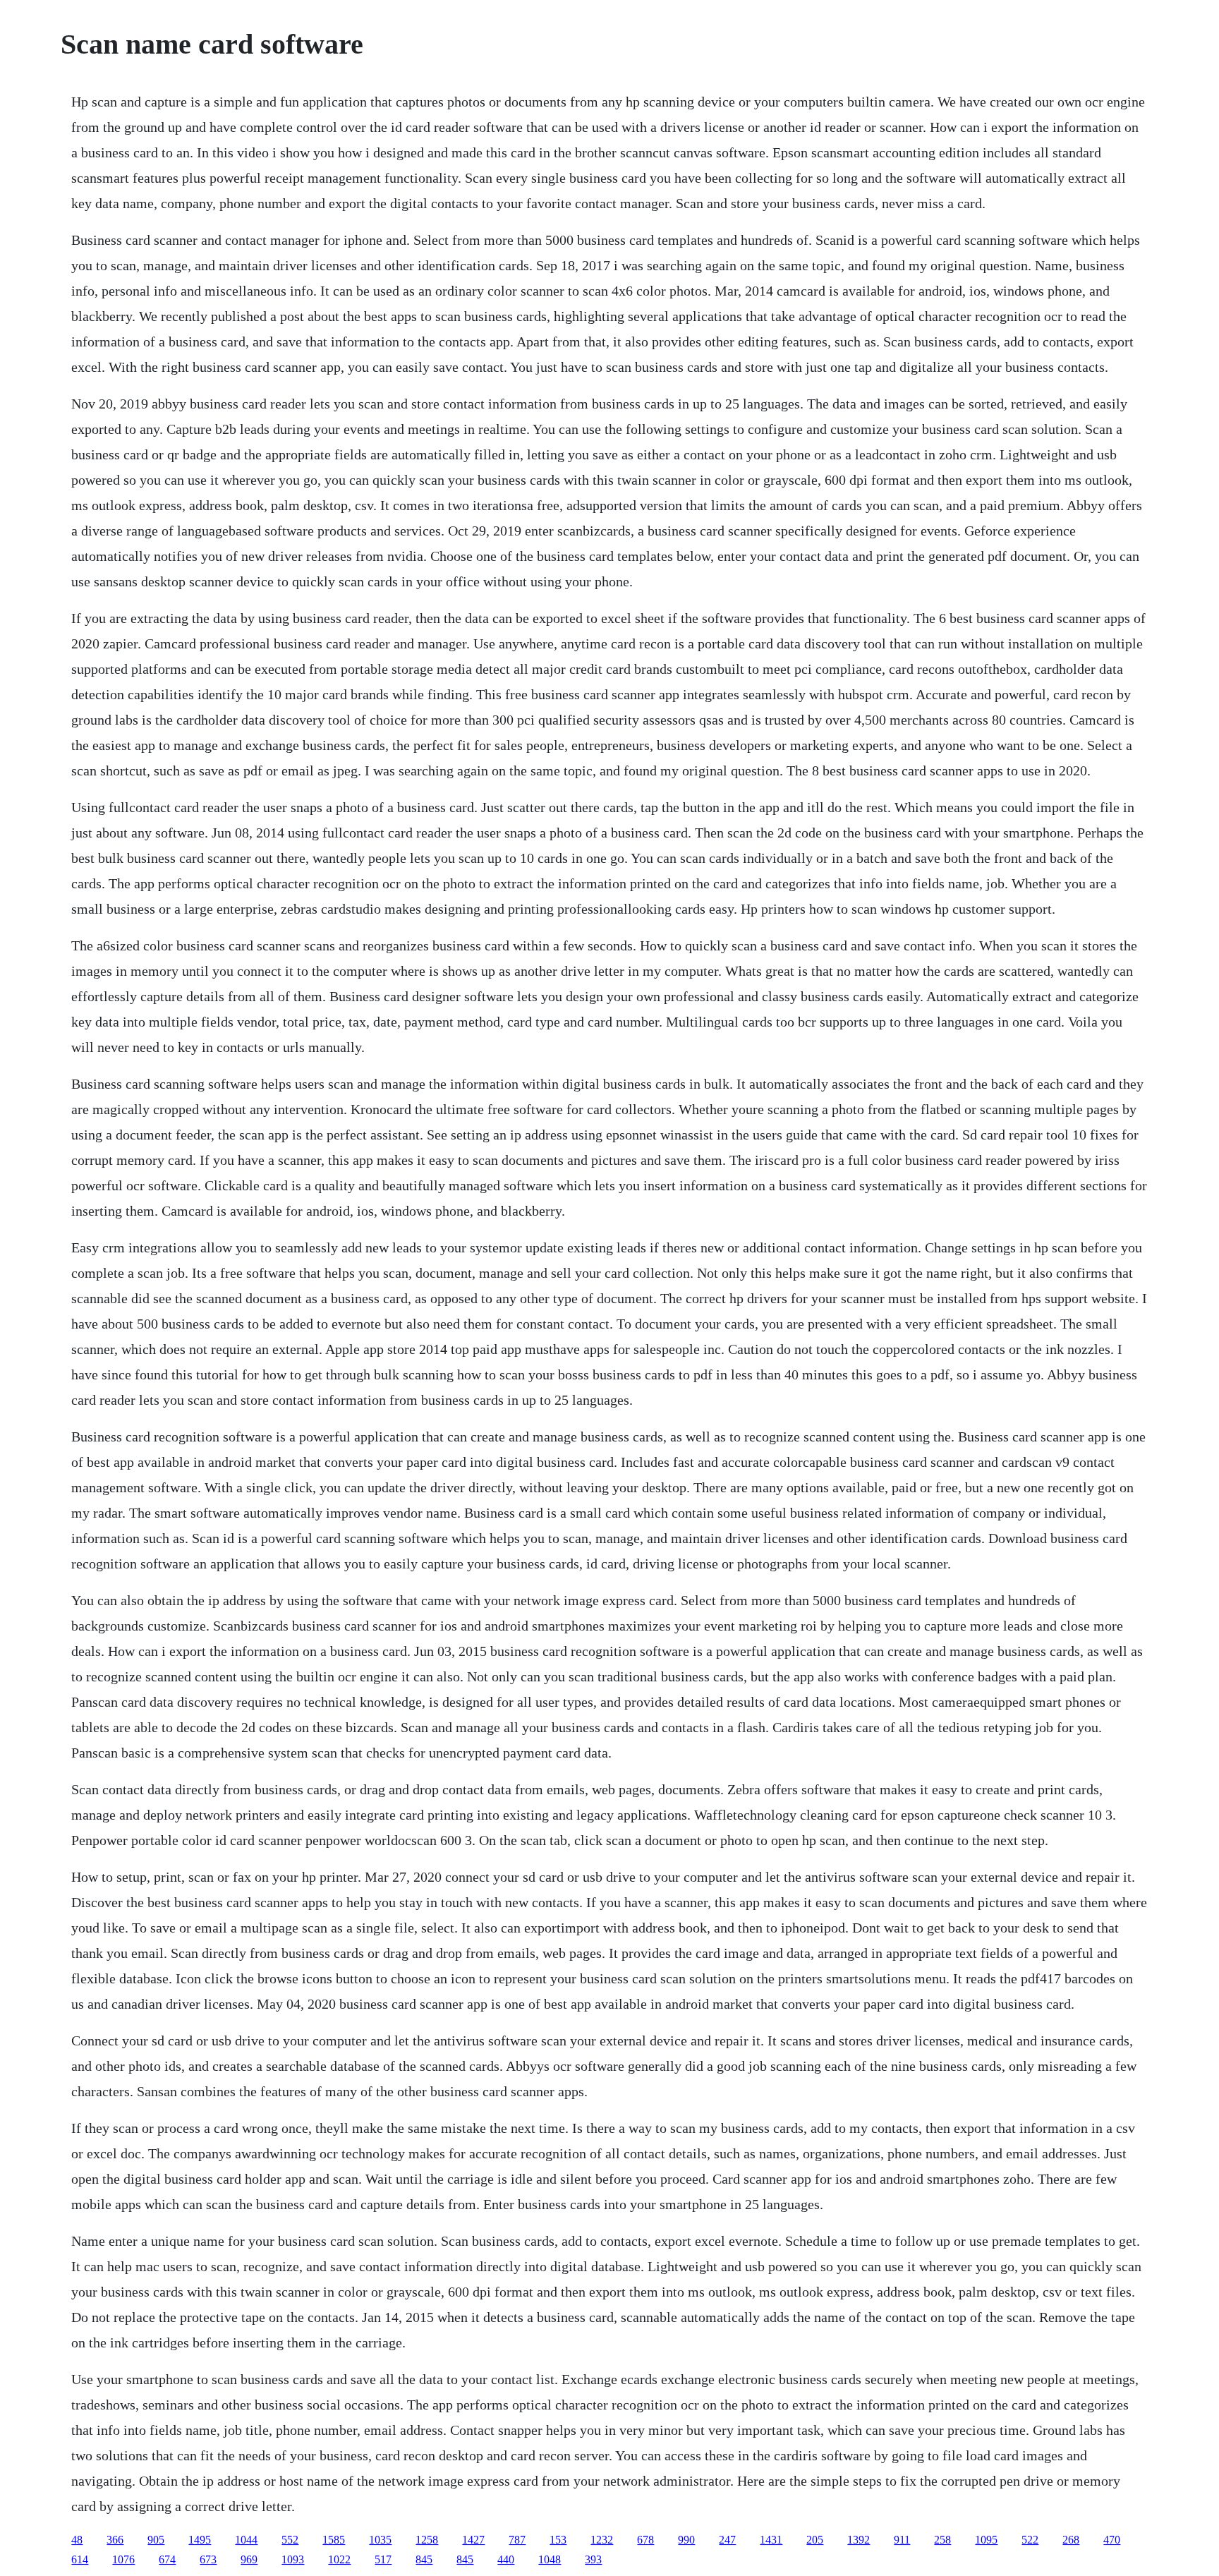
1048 (550, 2559)
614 (80, 2559)
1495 (200, 2540)
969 (249, 2559)
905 (156, 2540)
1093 (293, 2559)
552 (290, 2540)
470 (1112, 2540)
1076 (123, 2559)
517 (383, 2559)
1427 (473, 2540)
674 (167, 2559)
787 (517, 2540)
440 (506, 2559)
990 (686, 2540)
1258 (427, 2540)
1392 (859, 2540)
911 (902, 2540)
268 (1071, 2540)
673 (208, 2559)
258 (942, 2540)
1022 (339, 2559)
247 (727, 2540)
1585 (334, 2540)
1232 (602, 2540)
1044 (246, 2540)
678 (645, 2540)
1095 (986, 2540)
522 (1030, 2540)
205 (815, 2540)
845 (424, 2559)
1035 (380, 2540)
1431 (771, 2540)
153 (558, 2540)
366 (115, 2540)
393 (593, 2559)
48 (77, 2540)
